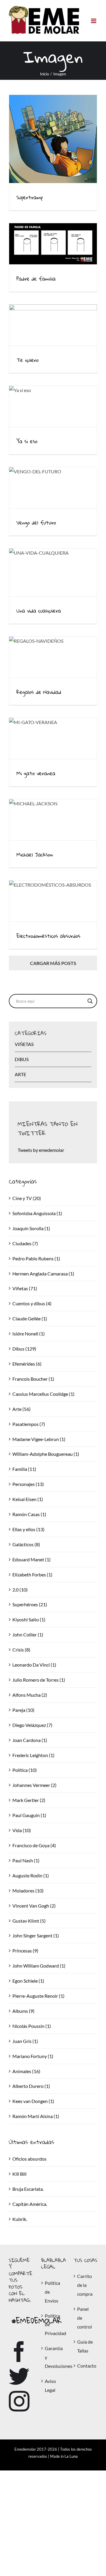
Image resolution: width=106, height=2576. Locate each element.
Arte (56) (21, 1409)
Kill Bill (19, 2174)
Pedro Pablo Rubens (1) (36, 1258)
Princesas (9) (25, 1951)
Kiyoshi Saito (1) (29, 1619)
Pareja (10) (23, 1710)
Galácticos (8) (26, 1544)
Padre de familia (36, 279)
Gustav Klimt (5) (29, 1921)
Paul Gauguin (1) (29, 1815)
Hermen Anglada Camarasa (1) (43, 1274)
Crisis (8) (21, 1650)
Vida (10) (22, 1830)
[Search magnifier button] (90, 1001)
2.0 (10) (20, 1590)
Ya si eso (27, 441)
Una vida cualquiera (39, 611)
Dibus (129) (24, 1349)
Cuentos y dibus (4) (32, 1303)
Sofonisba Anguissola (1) (37, 1213)
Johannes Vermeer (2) (34, 1785)
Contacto (86, 2366)
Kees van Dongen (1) (33, 2101)
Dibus (22, 1059)
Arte (20, 1074)
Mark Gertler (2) (29, 1800)
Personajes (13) (28, 1484)
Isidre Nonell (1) (29, 1334)
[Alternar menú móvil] (94, 21)
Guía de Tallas (85, 2346)
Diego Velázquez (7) (32, 1725)
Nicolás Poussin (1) (32, 2026)
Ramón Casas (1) (29, 1514)
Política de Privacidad (53, 2325)
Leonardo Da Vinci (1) (34, 1665)
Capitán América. (30, 2204)
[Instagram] (19, 2401)
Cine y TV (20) (27, 1198)
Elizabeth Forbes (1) (32, 1574)
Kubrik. (20, 2219)
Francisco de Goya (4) (34, 1845)
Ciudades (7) (25, 1243)
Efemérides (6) (27, 1364)
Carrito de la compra (85, 2285)
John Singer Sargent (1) (36, 1935)
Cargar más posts (53, 963)
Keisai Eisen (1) (28, 1499)
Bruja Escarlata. (28, 2189)
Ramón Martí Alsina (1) (36, 2116)
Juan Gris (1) (25, 2041)
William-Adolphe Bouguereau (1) (46, 1454)
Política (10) (25, 1770)
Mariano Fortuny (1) (33, 2056)
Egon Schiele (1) (28, 1981)
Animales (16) (26, 2071)
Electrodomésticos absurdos (48, 936)
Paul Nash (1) (26, 1860)
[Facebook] (19, 2352)
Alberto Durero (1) (31, 2086)
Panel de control (85, 2318)
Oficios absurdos (29, 2159)
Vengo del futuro (36, 523)
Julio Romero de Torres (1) (39, 1680)
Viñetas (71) (25, 1288)
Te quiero (28, 360)
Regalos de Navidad (39, 692)
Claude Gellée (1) (30, 1318)
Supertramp (30, 197)
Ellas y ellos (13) (28, 1529)
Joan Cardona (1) (30, 1740)
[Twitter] (19, 2376)
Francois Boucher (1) (33, 1379)
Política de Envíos (52, 2292)
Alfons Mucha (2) (30, 1695)
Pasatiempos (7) (29, 1424)
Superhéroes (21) (30, 1604)
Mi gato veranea (36, 773)
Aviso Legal (50, 2385)
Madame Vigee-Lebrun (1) (39, 1439)
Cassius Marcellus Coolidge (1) (43, 1394)
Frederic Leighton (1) (33, 1755)
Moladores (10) (28, 1891)
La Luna (71, 2456)
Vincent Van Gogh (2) (34, 1906)
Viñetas (24, 1044)
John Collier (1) (28, 1635)
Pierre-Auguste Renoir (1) (38, 1996)
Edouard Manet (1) (32, 1559)
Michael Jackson (35, 855)
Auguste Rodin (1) (31, 1875)
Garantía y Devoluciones (53, 2357)
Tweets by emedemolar (41, 1150)
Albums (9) (23, 2011)
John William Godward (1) (39, 1966)
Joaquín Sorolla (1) (31, 1228)
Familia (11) (24, 1469)
